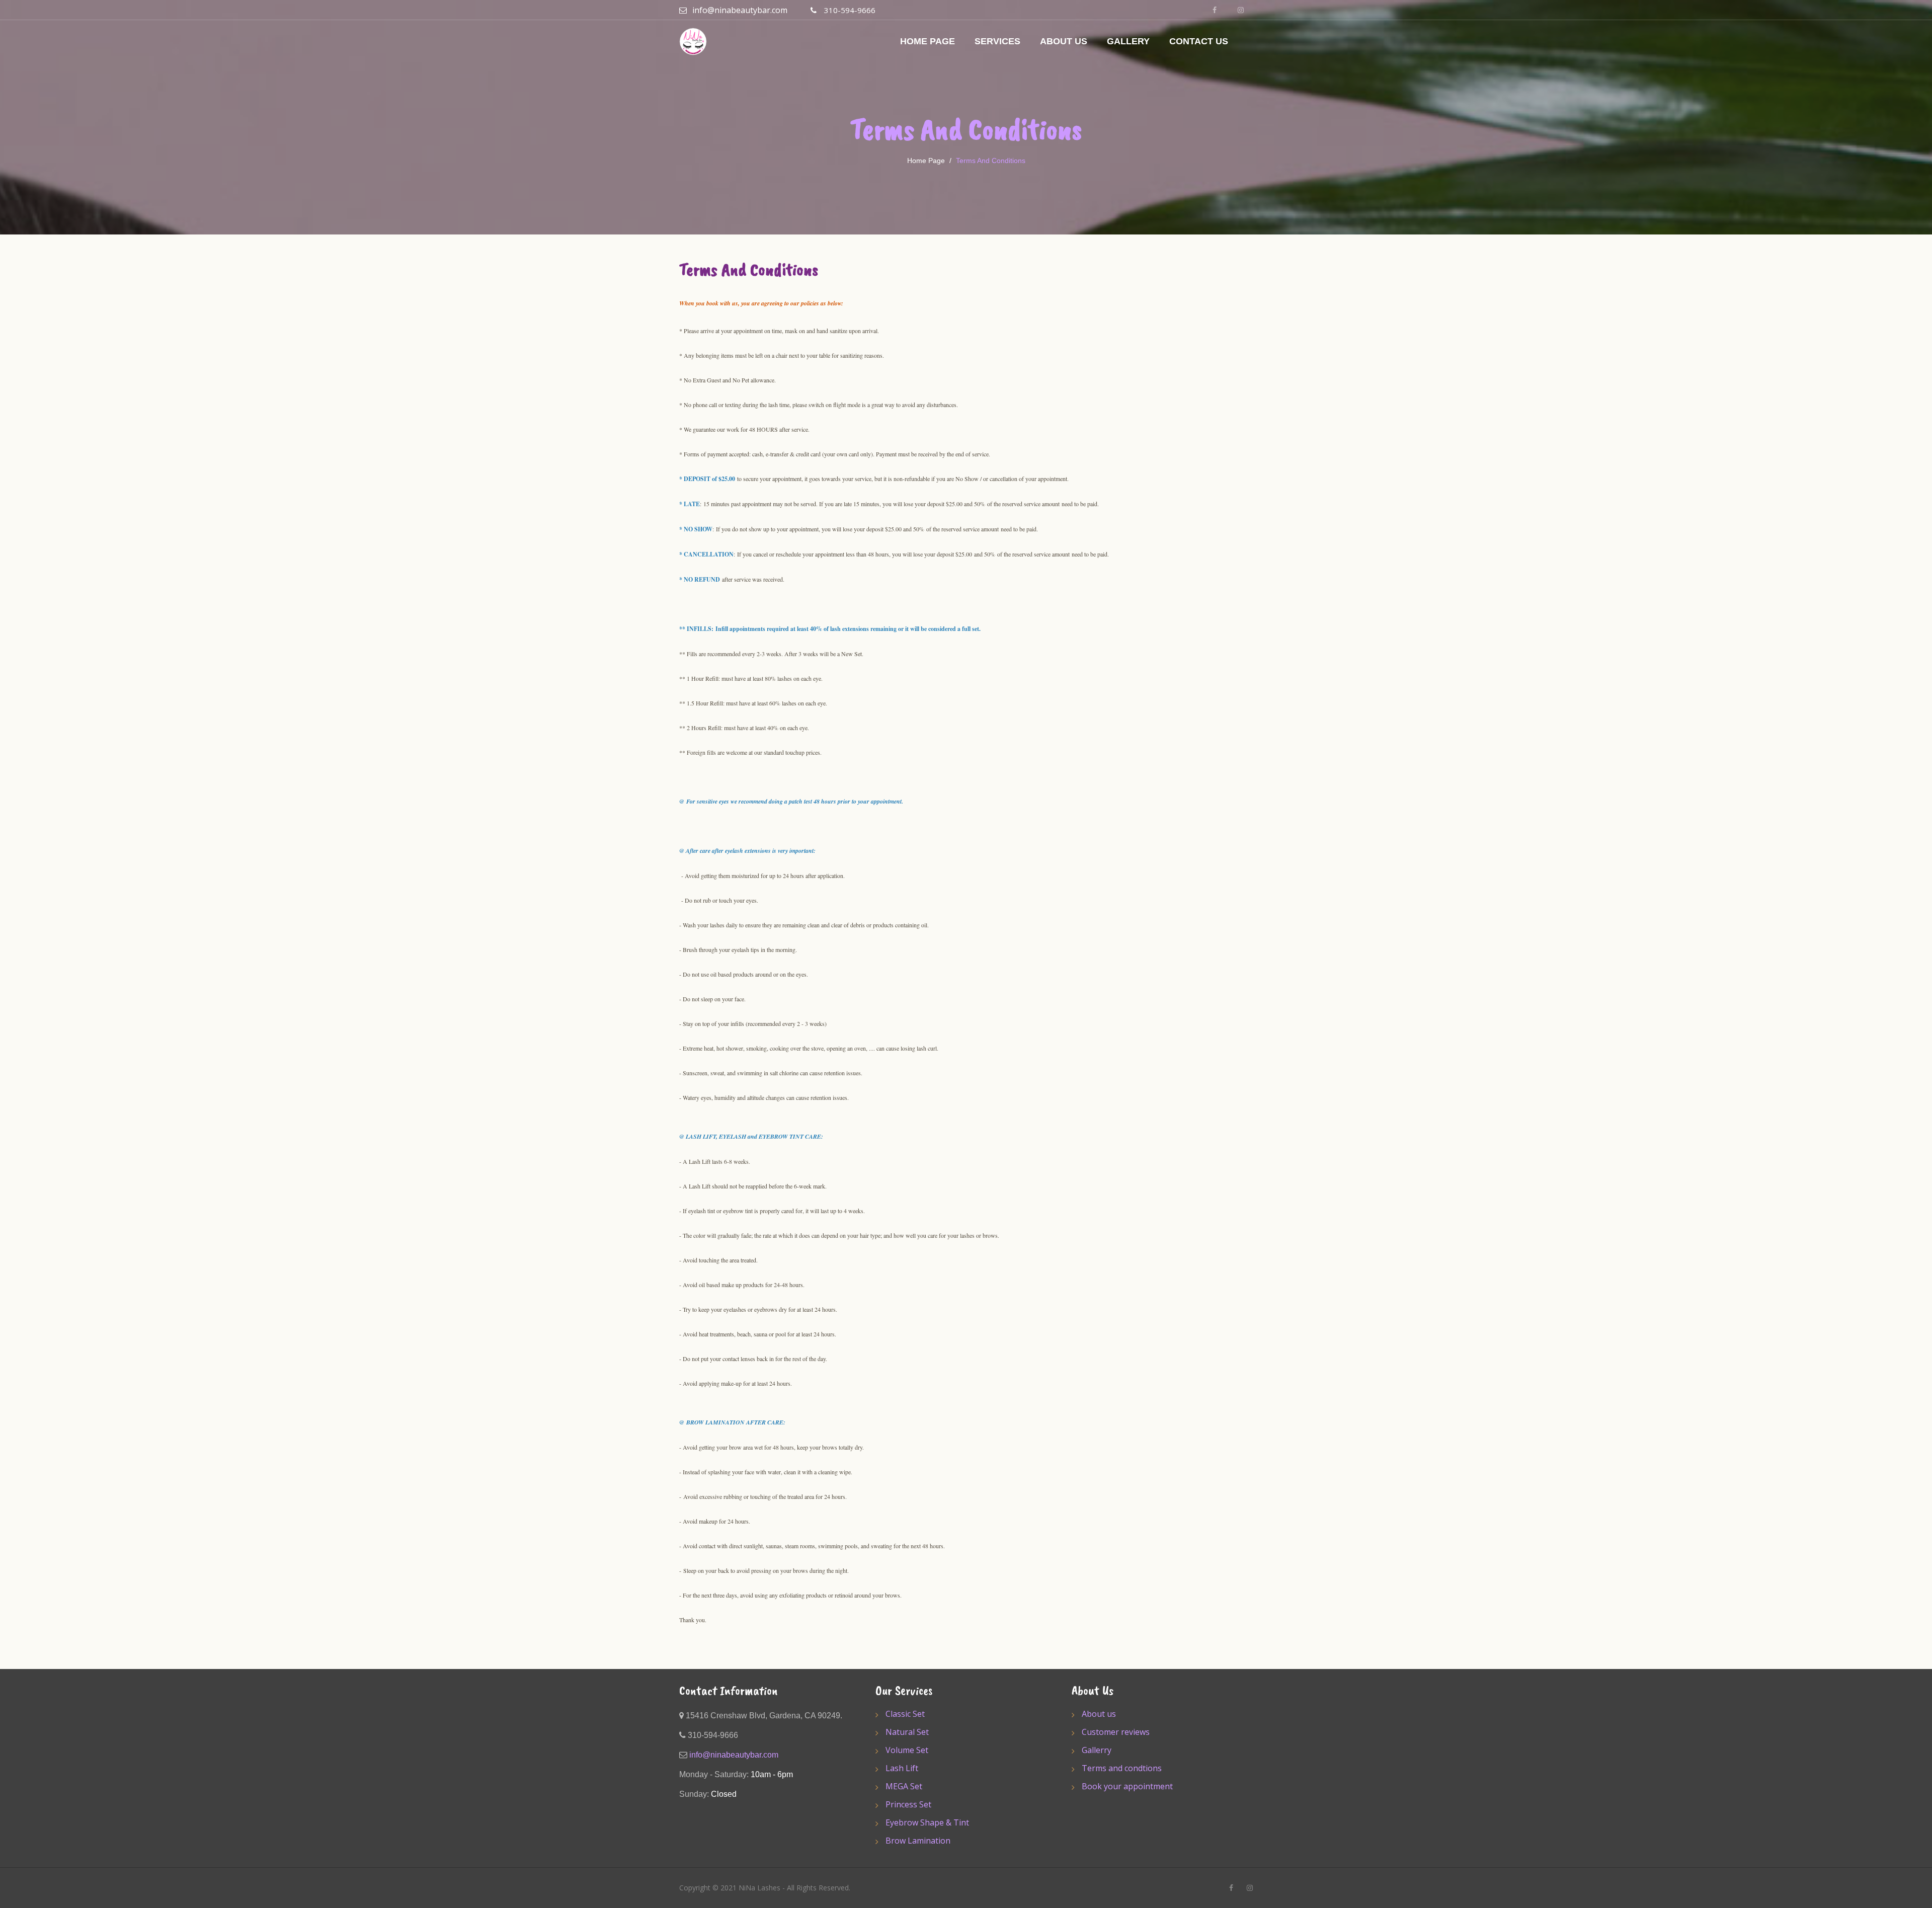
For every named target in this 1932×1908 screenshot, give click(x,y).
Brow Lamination (918, 1841)
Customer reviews (1116, 1732)
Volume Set (907, 1750)
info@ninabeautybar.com (740, 10)
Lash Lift (902, 1768)
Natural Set (907, 1732)
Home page (926, 161)
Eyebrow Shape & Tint (927, 1822)
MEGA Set (904, 1786)
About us (1099, 1714)
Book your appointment (1127, 1786)
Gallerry (1097, 1750)
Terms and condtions (1122, 1768)
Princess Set (908, 1804)
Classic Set (905, 1714)
